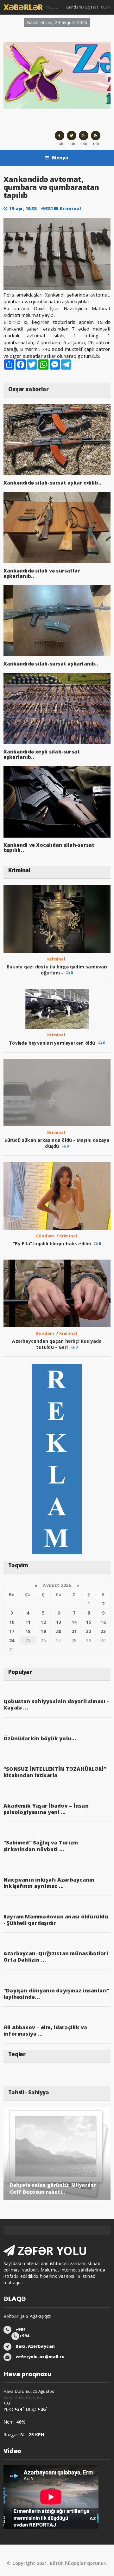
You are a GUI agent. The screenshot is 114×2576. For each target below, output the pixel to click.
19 (43, 1631)
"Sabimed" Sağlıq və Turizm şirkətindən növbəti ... (41, 1846)
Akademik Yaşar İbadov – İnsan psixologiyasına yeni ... (46, 1809)
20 (59, 1631)
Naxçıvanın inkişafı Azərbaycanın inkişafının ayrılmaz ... (49, 1883)
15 (88, 1622)
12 (43, 1622)
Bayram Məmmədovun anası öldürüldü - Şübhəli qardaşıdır (56, 1920)
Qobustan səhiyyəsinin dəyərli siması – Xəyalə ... (57, 1704)
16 (103, 1622)
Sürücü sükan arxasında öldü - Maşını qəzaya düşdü (57, 1143)
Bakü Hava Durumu (23, 2397)
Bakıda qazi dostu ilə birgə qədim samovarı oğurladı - (57, 970)
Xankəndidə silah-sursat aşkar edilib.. (53, 483)
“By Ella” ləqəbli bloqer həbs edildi (52, 1244)
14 (74, 1622)
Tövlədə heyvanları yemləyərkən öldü (52, 1043)
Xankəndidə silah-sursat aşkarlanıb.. (51, 664)
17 (12, 1631)
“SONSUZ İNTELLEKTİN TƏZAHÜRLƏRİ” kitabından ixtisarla (55, 1772)
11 (28, 1622)
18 (28, 1631)
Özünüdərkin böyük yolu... (40, 1738)
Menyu (60, 158)
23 (103, 1631)
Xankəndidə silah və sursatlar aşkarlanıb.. (42, 573)
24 (12, 1640)
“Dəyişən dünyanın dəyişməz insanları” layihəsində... (57, 1994)
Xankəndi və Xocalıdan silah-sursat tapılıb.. (49, 848)
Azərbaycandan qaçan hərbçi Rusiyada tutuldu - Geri (57, 1344)
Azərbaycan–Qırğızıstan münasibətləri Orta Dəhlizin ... (56, 1957)
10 (12, 1622)
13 (59, 1622)
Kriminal (70, 208)
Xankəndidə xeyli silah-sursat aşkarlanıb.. (42, 754)
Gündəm (45, 1236)
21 (74, 1631)
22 (88, 1631)
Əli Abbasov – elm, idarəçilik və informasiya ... (45, 2031)
